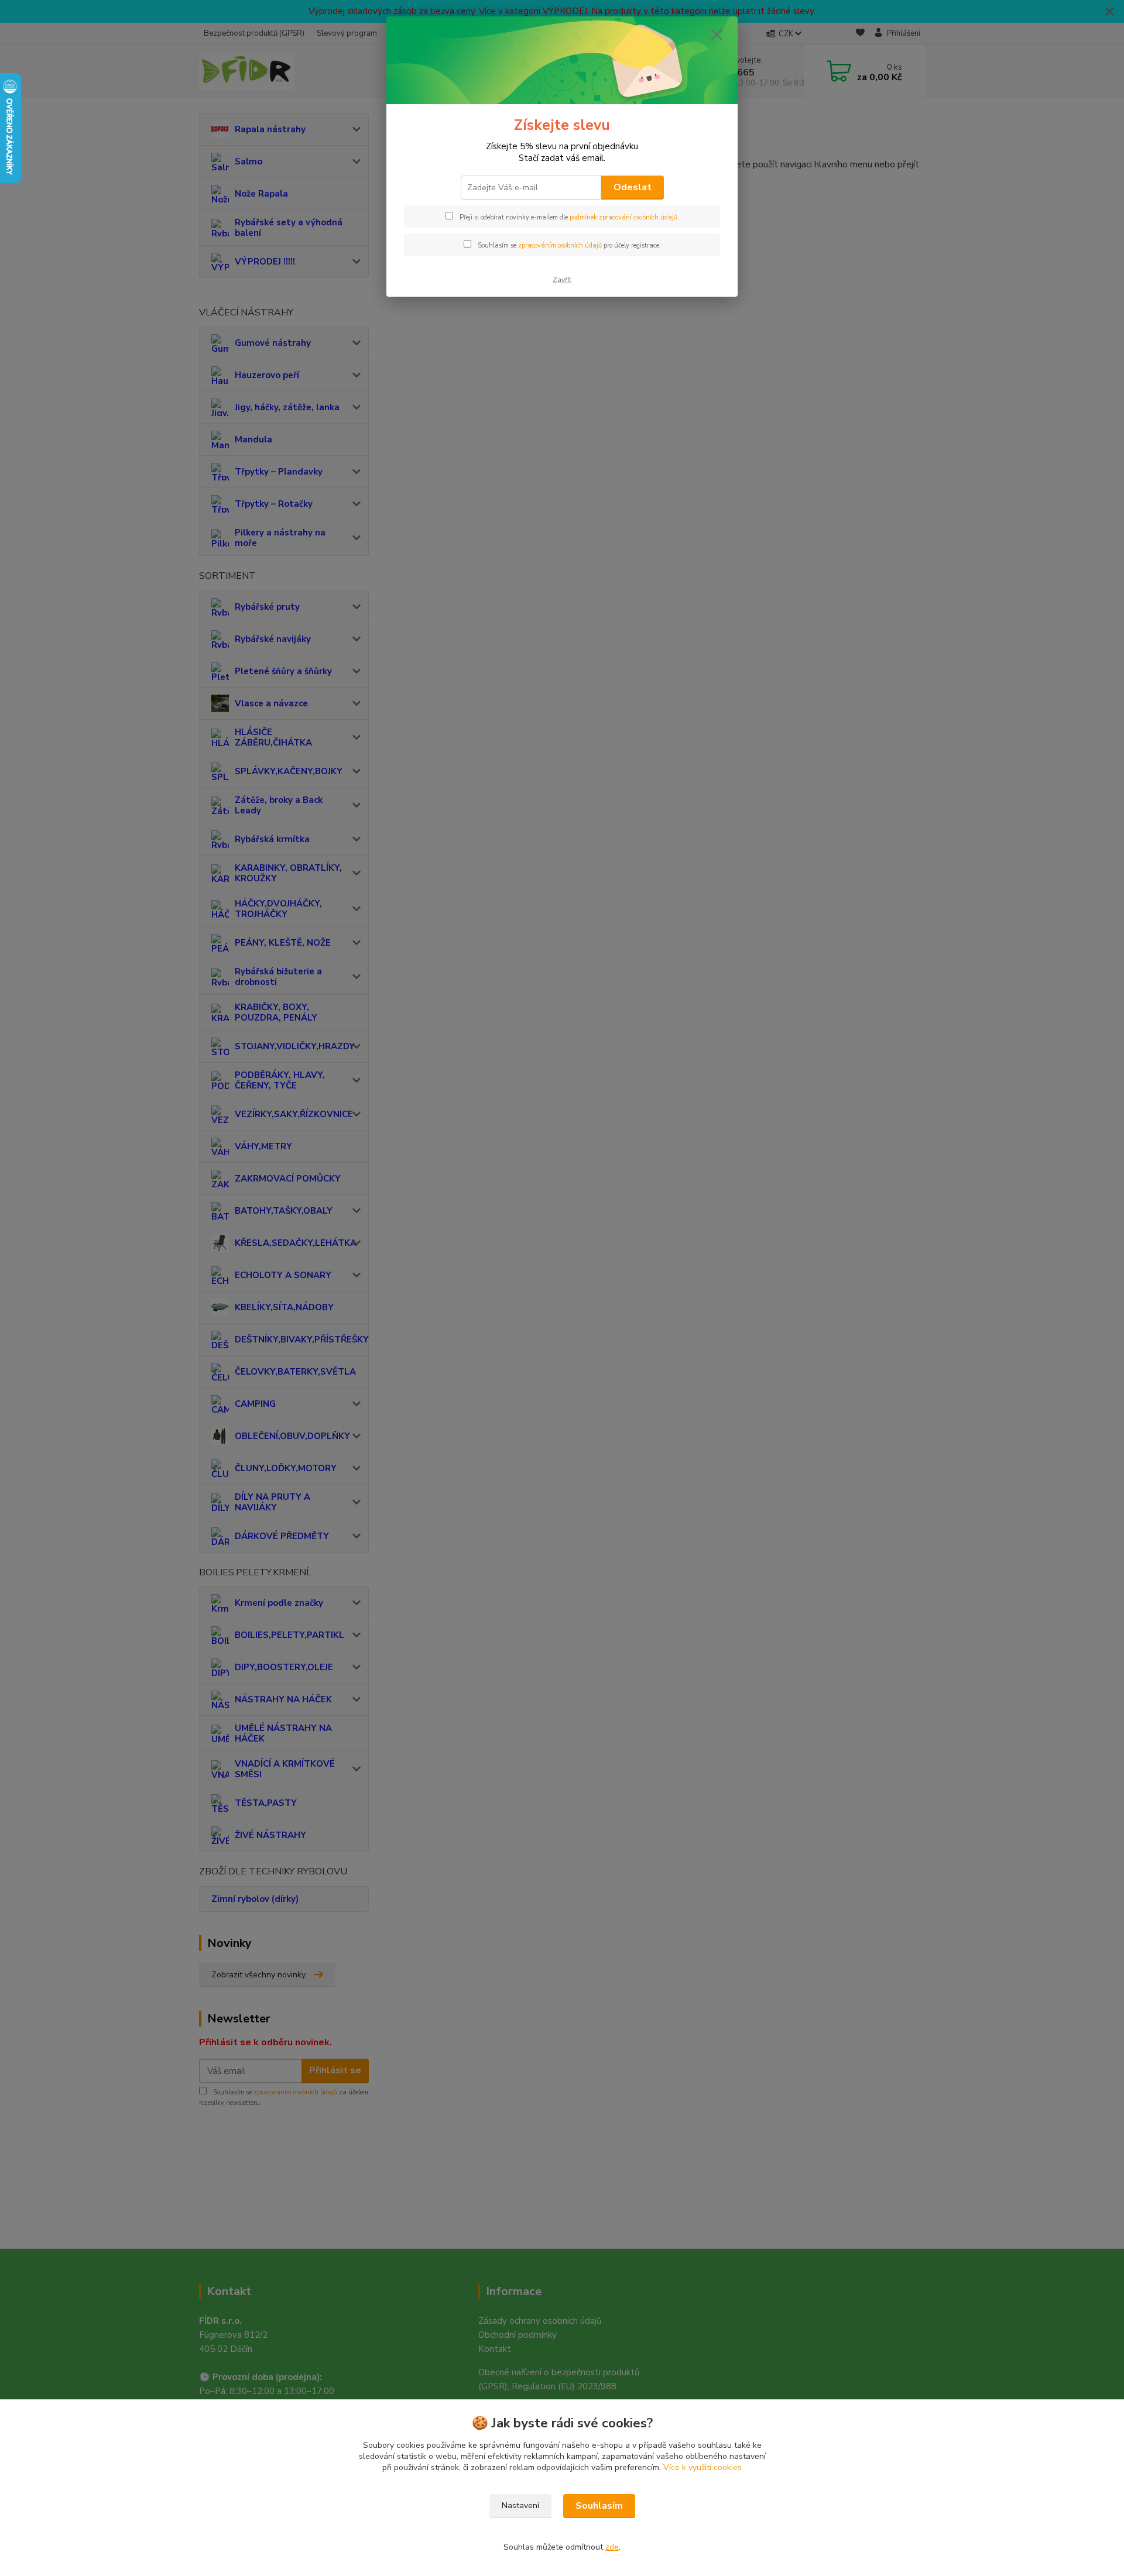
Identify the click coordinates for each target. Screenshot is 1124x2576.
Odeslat (633, 187)
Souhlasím (599, 2506)
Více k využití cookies (702, 2467)
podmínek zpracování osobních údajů (623, 217)
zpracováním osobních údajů (560, 245)
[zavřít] (717, 35)
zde (612, 2547)
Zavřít (562, 280)
